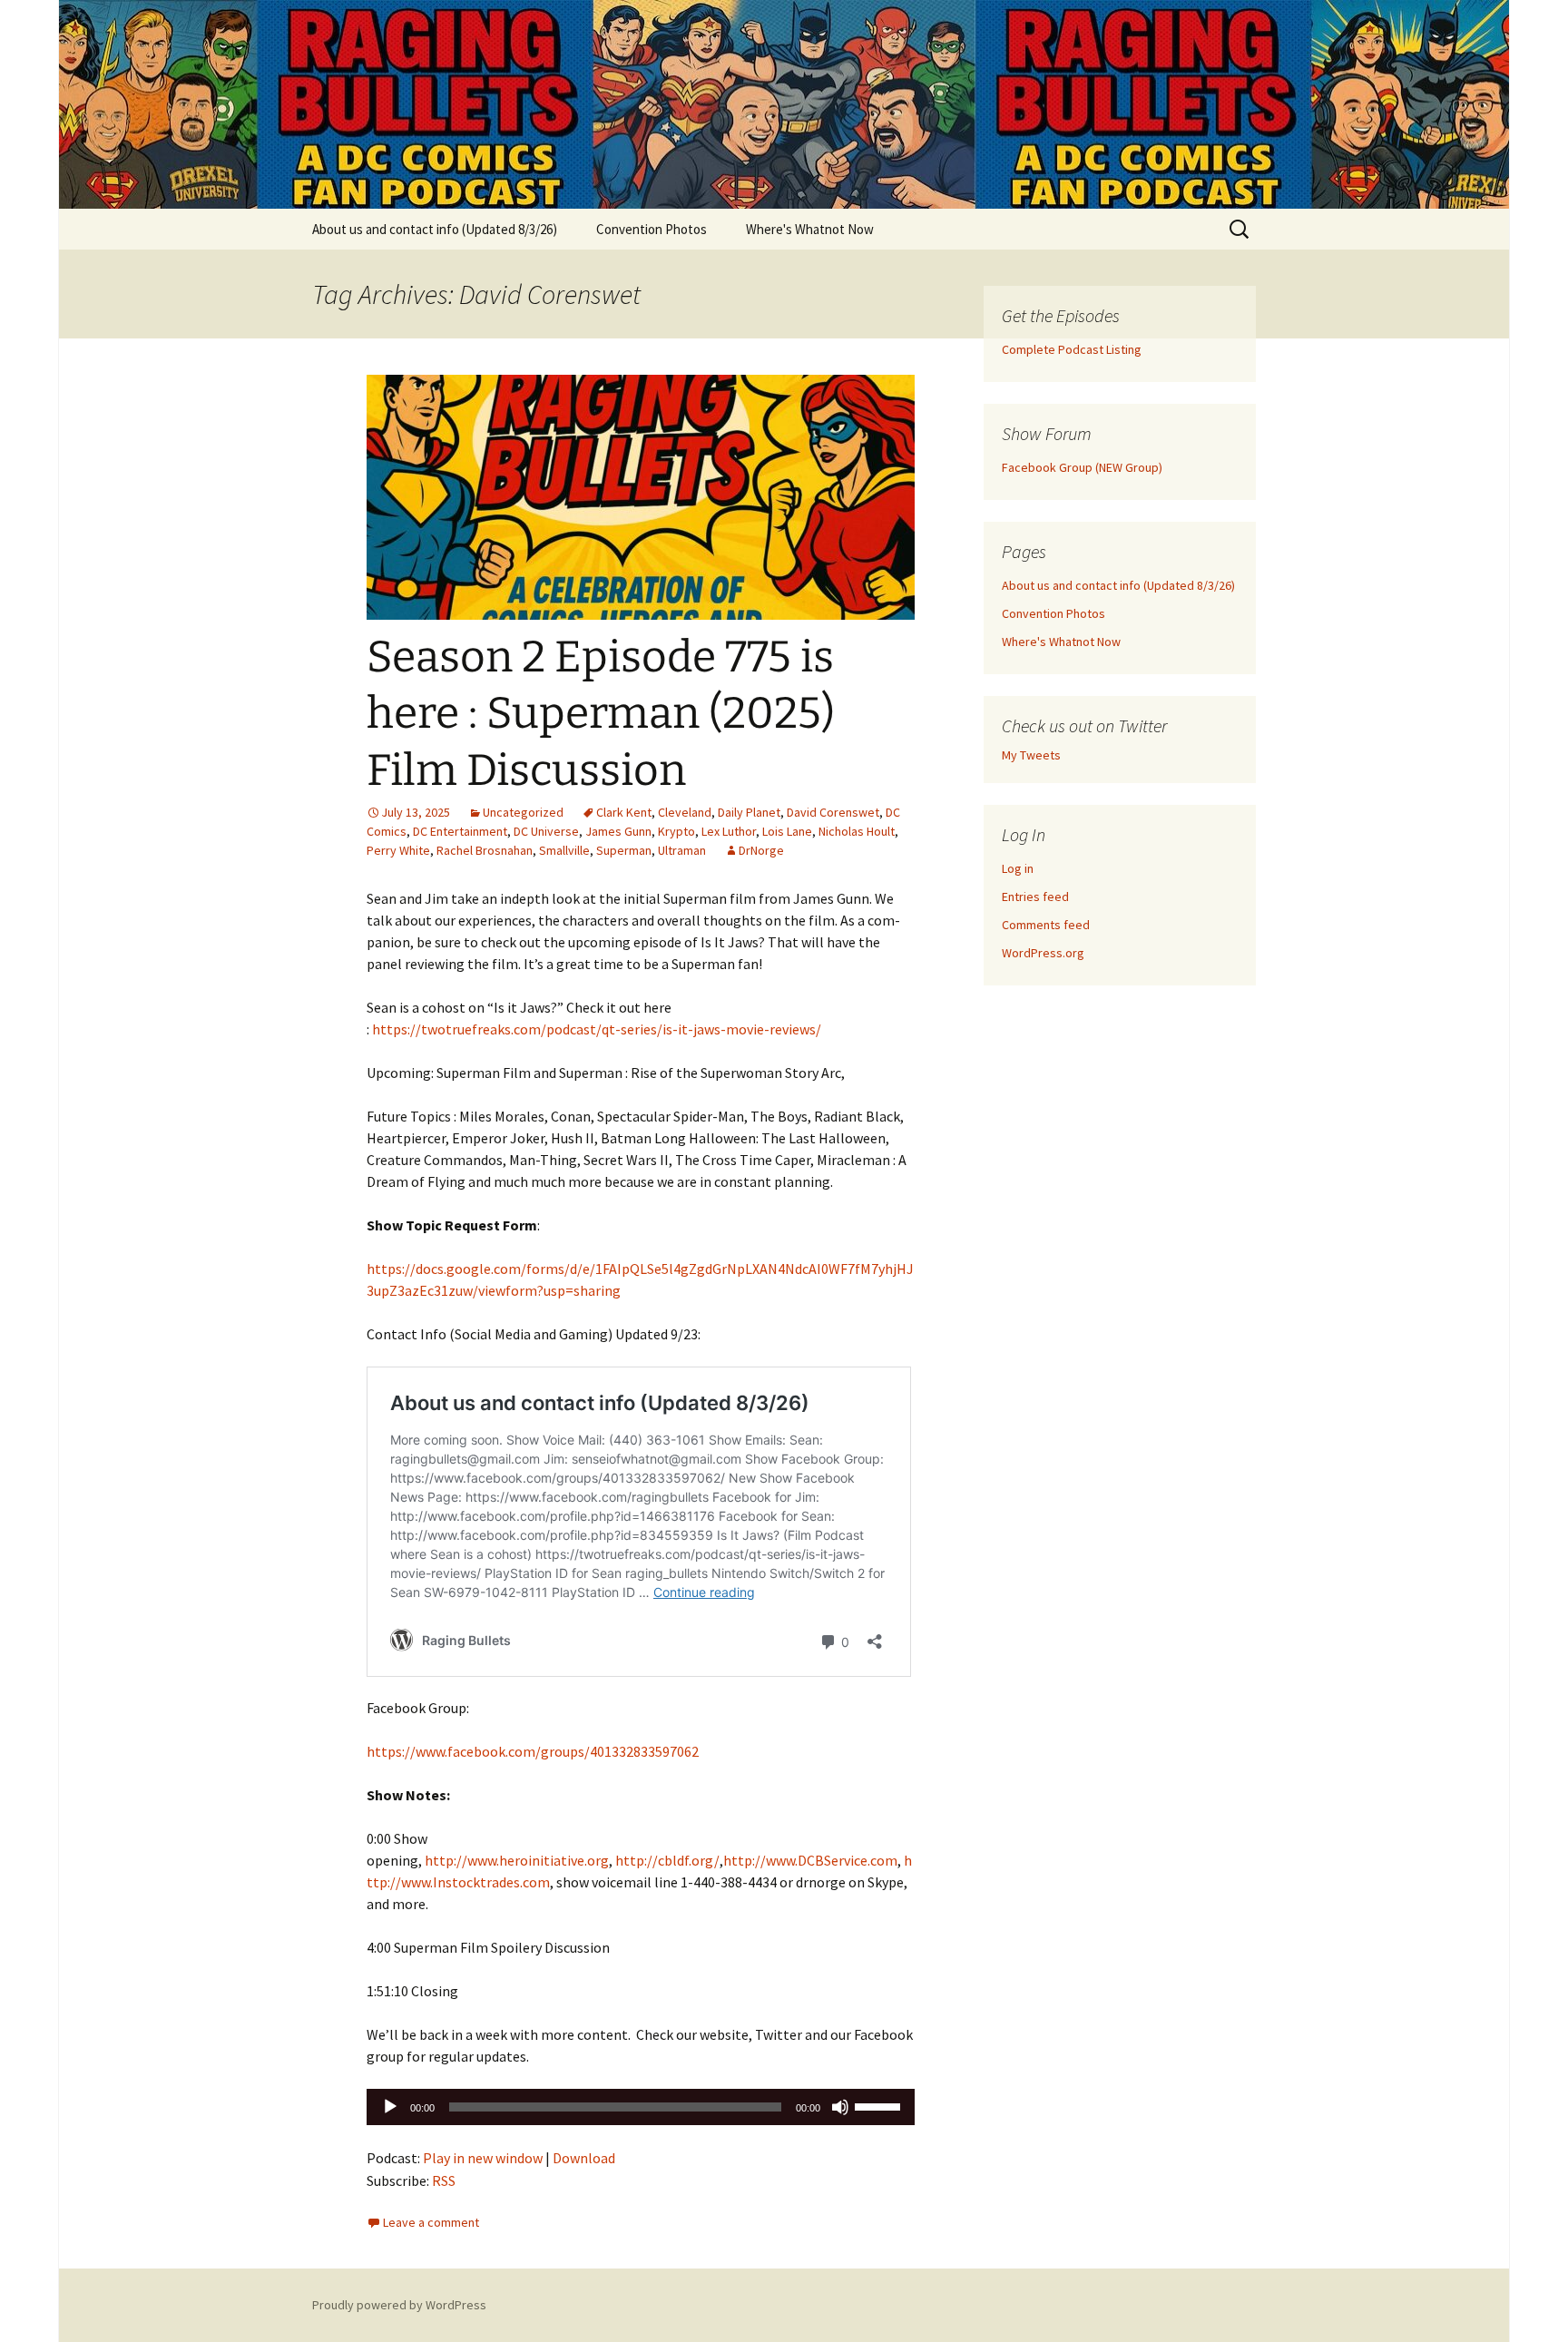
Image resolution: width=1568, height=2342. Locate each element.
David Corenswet (833, 812)
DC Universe (546, 831)
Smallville (564, 850)
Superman (624, 850)
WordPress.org (1043, 953)
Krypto (676, 831)
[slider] (880, 2105)
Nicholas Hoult (857, 831)
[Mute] (840, 2107)
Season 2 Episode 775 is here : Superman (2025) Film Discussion (601, 714)
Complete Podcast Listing (1072, 349)
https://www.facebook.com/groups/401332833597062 (533, 1751)
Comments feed (1046, 925)
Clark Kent (624, 812)
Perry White (398, 850)
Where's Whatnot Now (810, 229)
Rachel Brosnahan (485, 850)
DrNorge (761, 850)
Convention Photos (652, 229)
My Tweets (1031, 755)
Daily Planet (749, 812)
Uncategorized (523, 812)
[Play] (390, 2107)
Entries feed (1035, 897)
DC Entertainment (460, 831)
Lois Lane (787, 831)
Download (584, 2158)
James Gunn (618, 831)
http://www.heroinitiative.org (517, 1860)
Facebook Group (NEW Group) (1082, 467)
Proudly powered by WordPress (399, 2305)
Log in (1018, 868)
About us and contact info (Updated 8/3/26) (435, 229)
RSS (444, 2180)
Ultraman (682, 850)
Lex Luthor (729, 831)
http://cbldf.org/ (667, 1860)
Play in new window (483, 2158)
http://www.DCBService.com (810, 1860)
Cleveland (685, 812)
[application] (641, 2107)
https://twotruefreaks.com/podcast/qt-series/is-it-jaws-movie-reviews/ (597, 1029)
